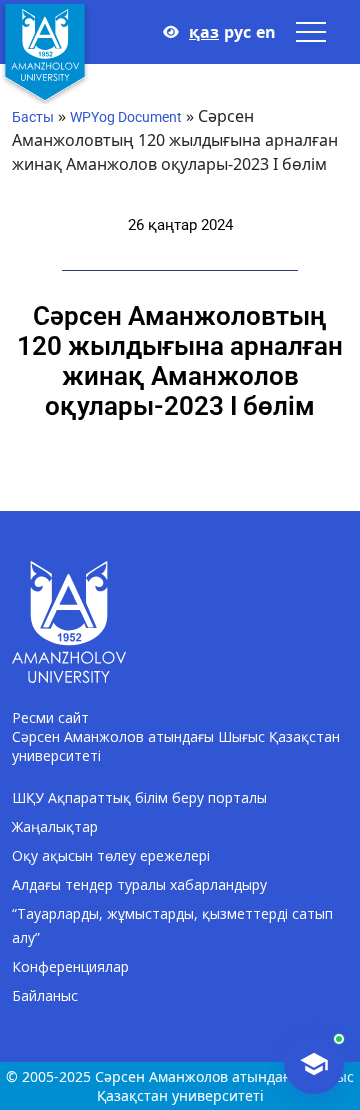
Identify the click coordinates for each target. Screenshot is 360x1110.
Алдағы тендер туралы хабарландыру (139, 884)
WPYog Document (126, 117)
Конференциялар (70, 966)
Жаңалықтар (55, 826)
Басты (33, 117)
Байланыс (45, 995)
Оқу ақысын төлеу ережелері (111, 855)
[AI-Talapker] (314, 1064)
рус (237, 32)
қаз (204, 32)
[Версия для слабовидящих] (171, 32)
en (266, 32)
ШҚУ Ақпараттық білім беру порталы (139, 797)
